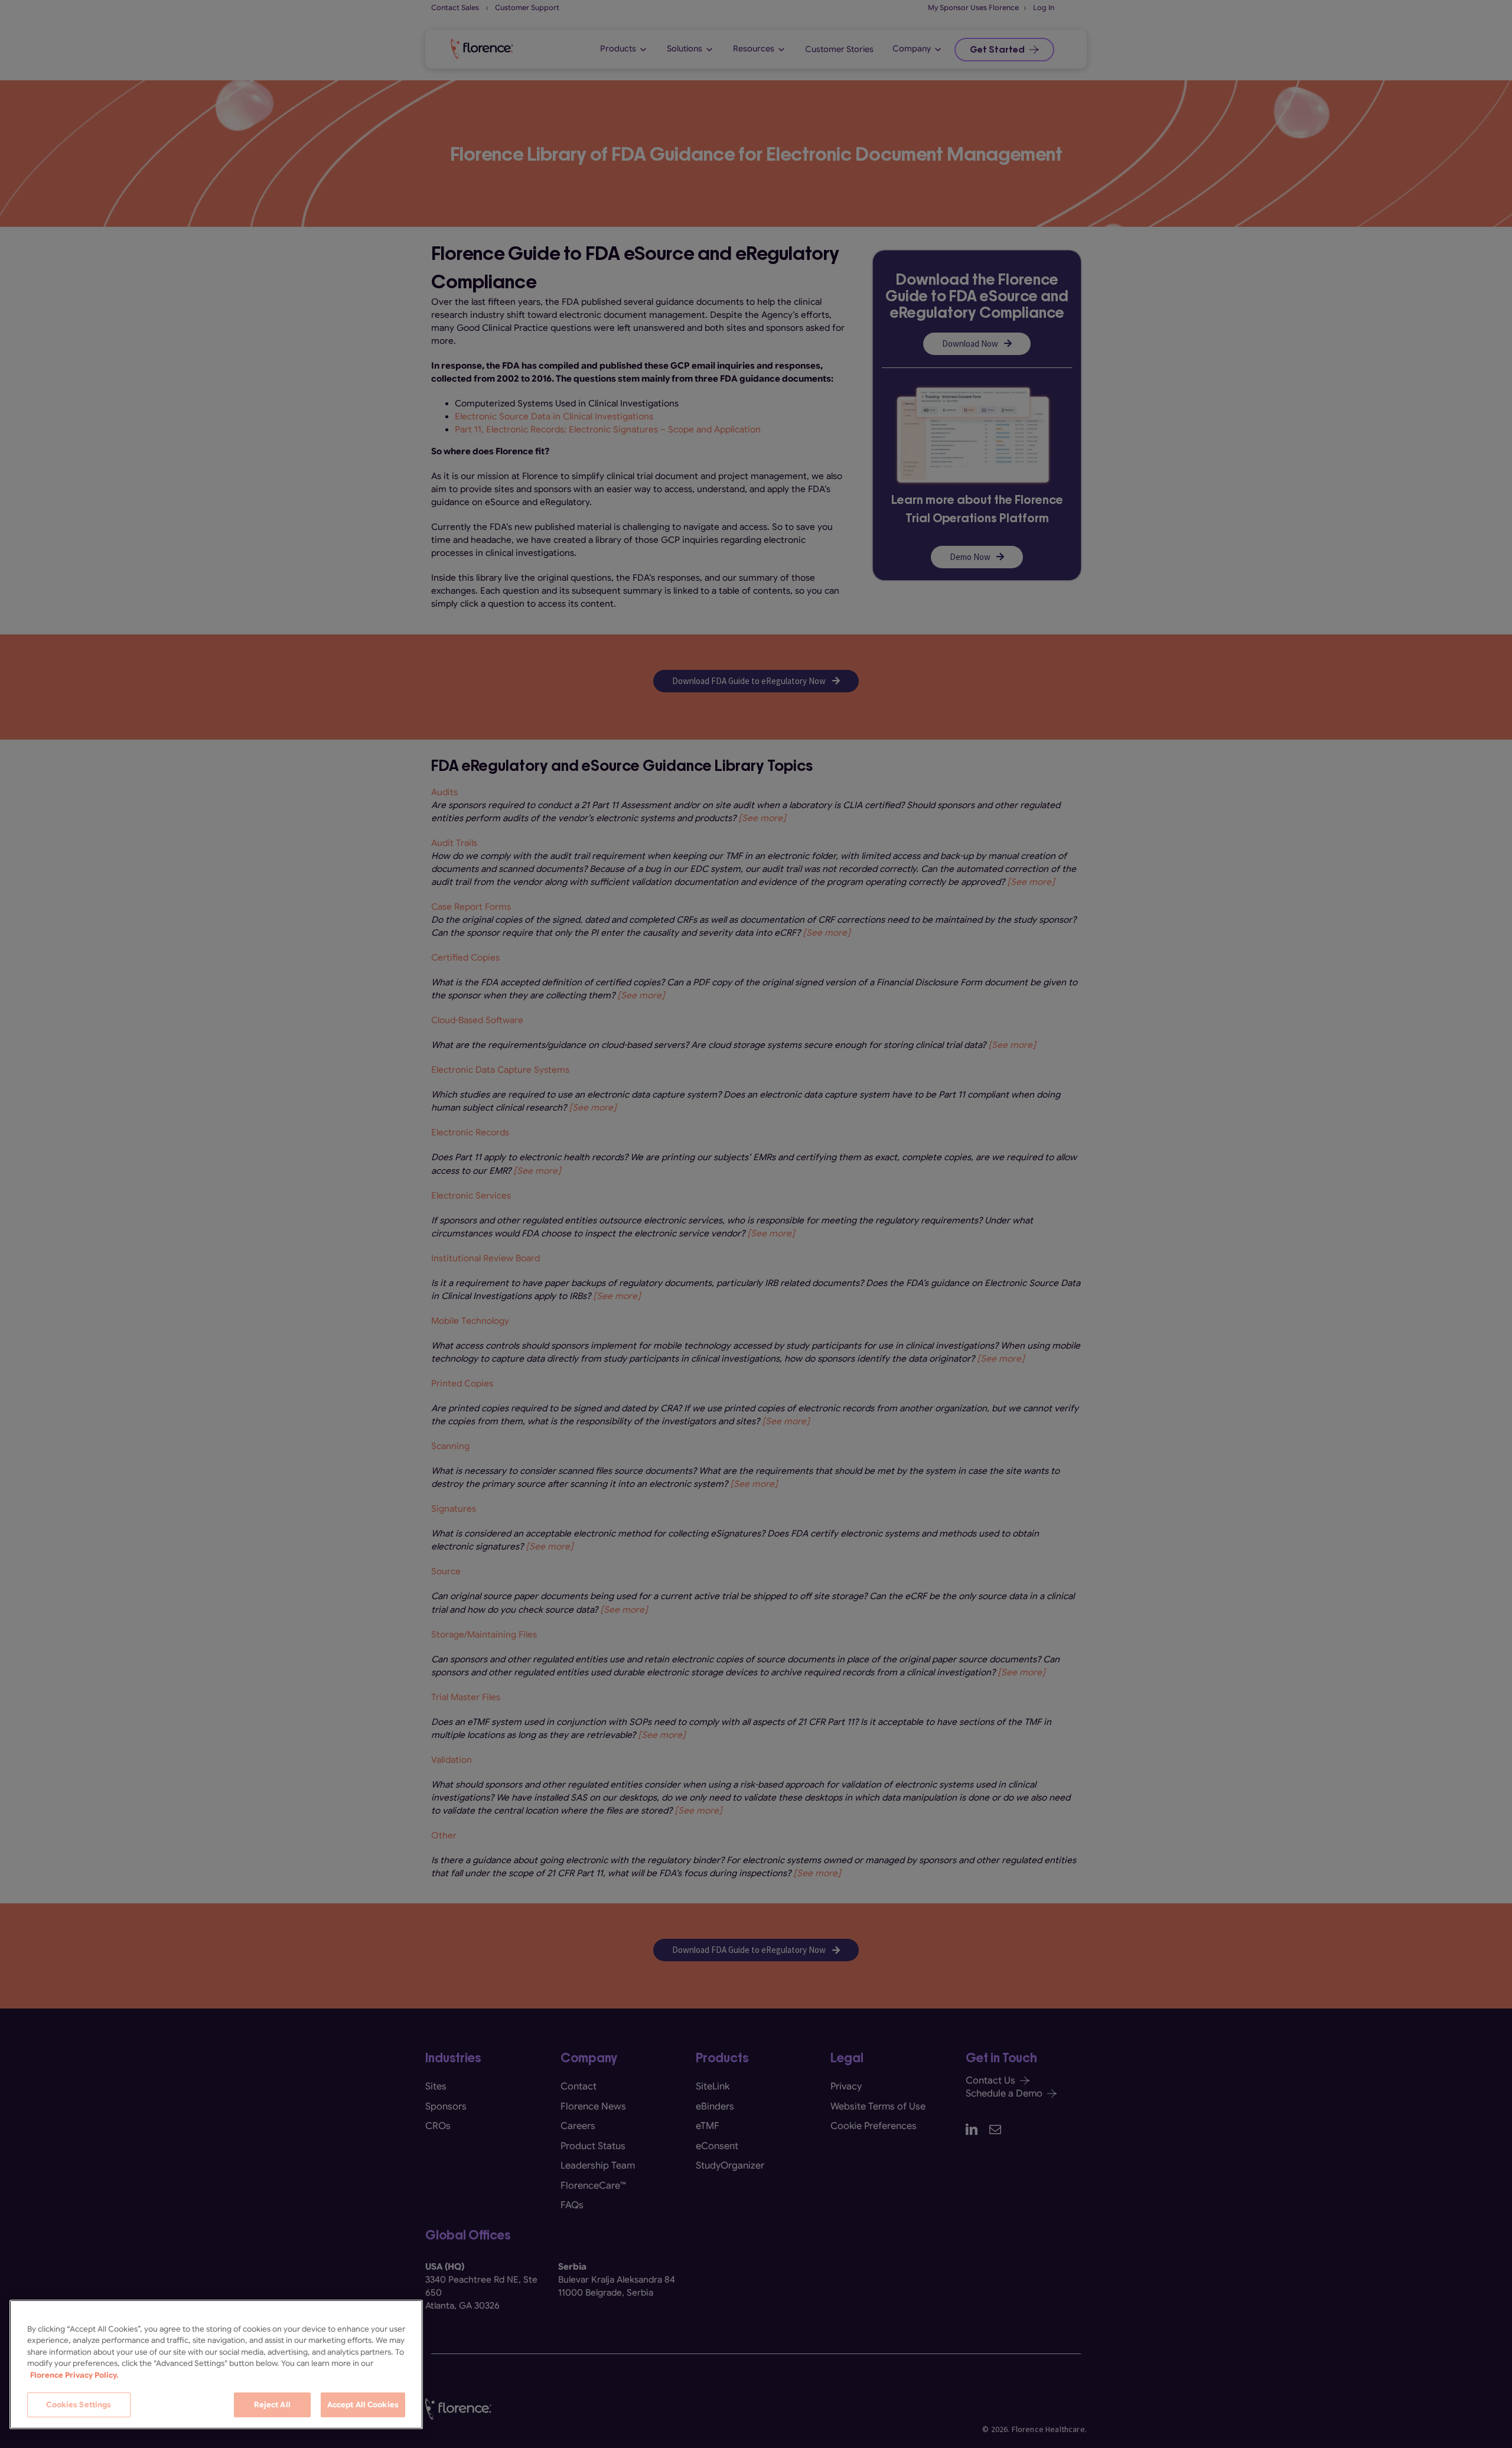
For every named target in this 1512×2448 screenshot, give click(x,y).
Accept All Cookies (363, 2405)
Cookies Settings (79, 2405)
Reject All (272, 2405)
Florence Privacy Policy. (74, 2375)
